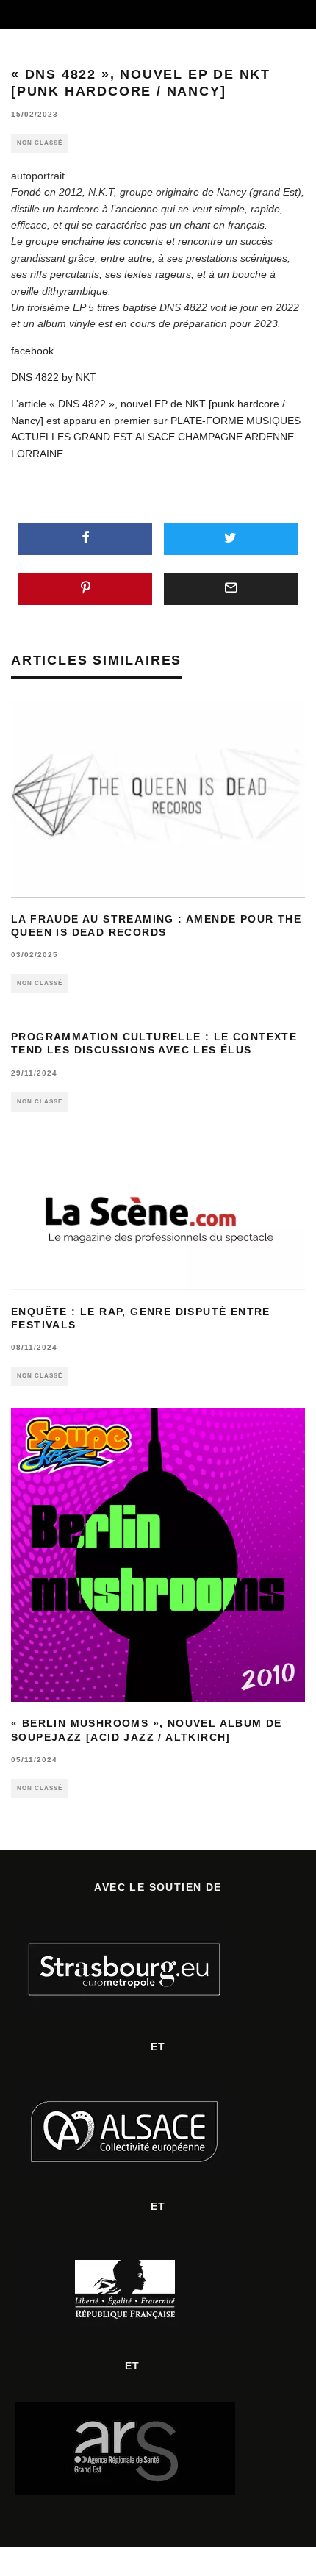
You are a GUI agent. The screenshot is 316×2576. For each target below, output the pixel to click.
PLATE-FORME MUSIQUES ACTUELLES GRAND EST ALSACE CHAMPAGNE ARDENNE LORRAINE (156, 437)
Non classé (40, 143)
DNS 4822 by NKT (54, 377)
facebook (32, 351)
